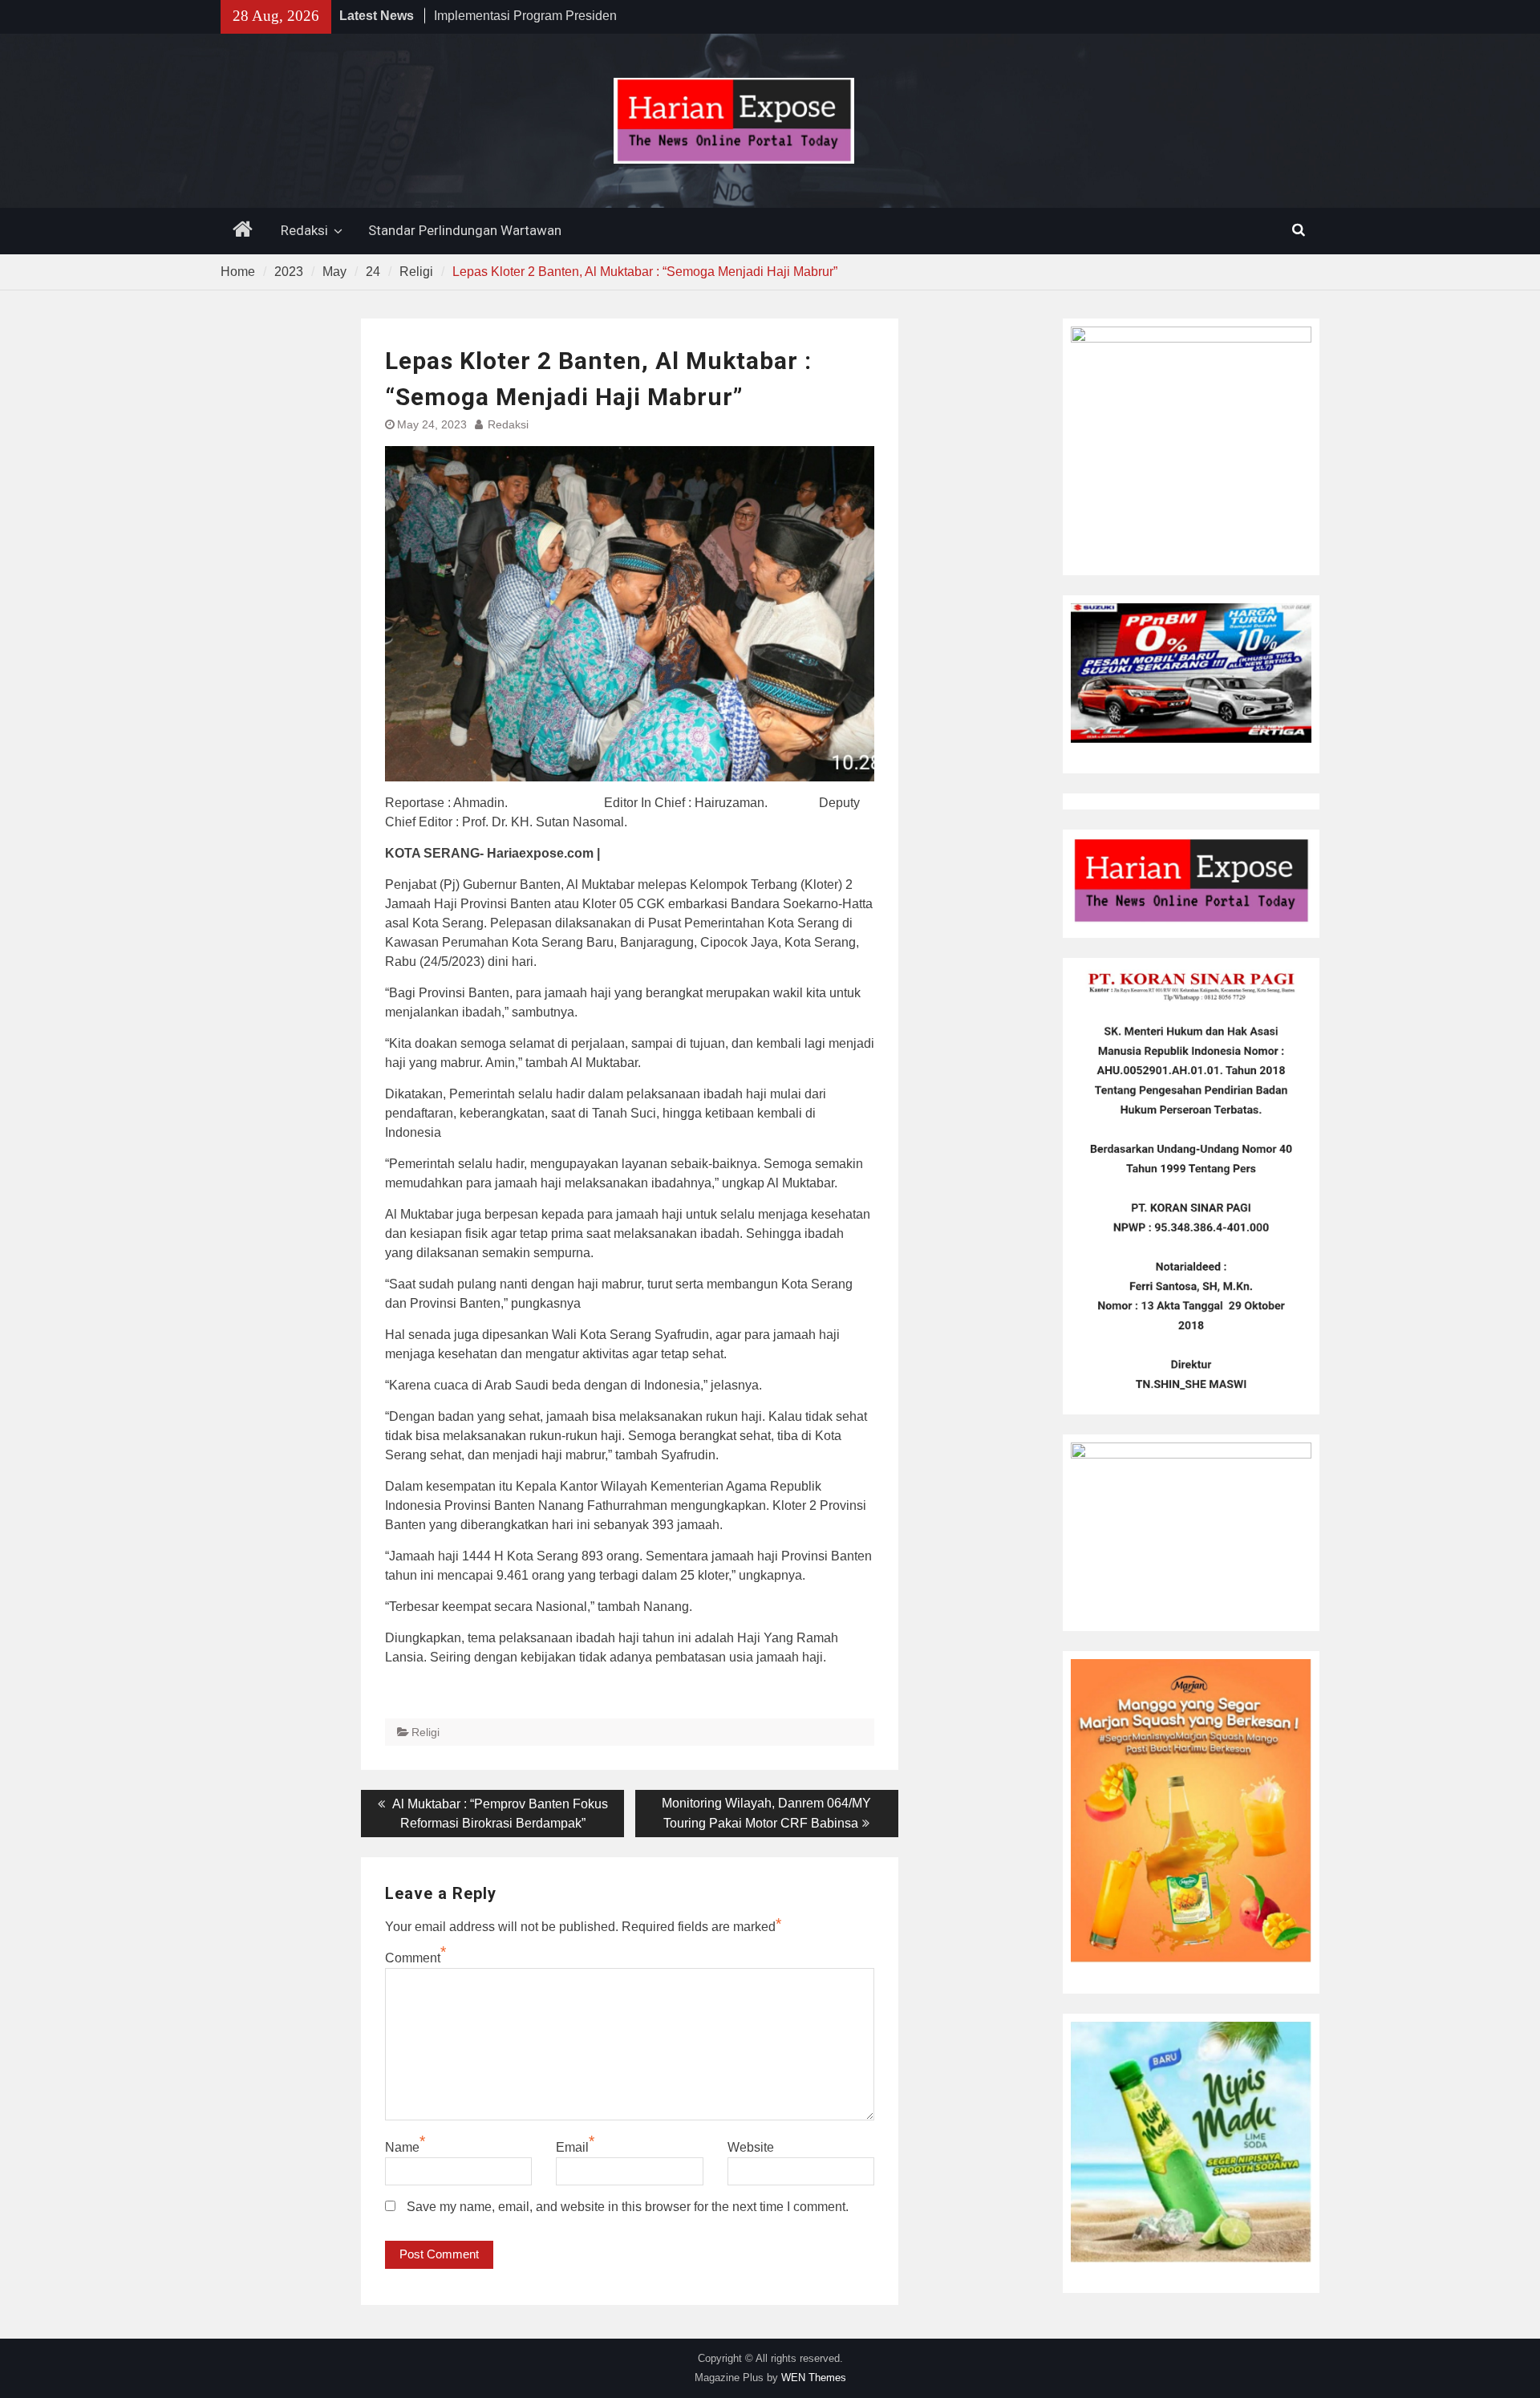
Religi (426, 1732)
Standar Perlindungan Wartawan (465, 230)
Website (751, 2147)
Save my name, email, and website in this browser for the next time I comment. (628, 2207)
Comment (413, 1958)
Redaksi (304, 230)
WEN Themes (814, 2378)
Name (402, 2147)
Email (572, 2147)
